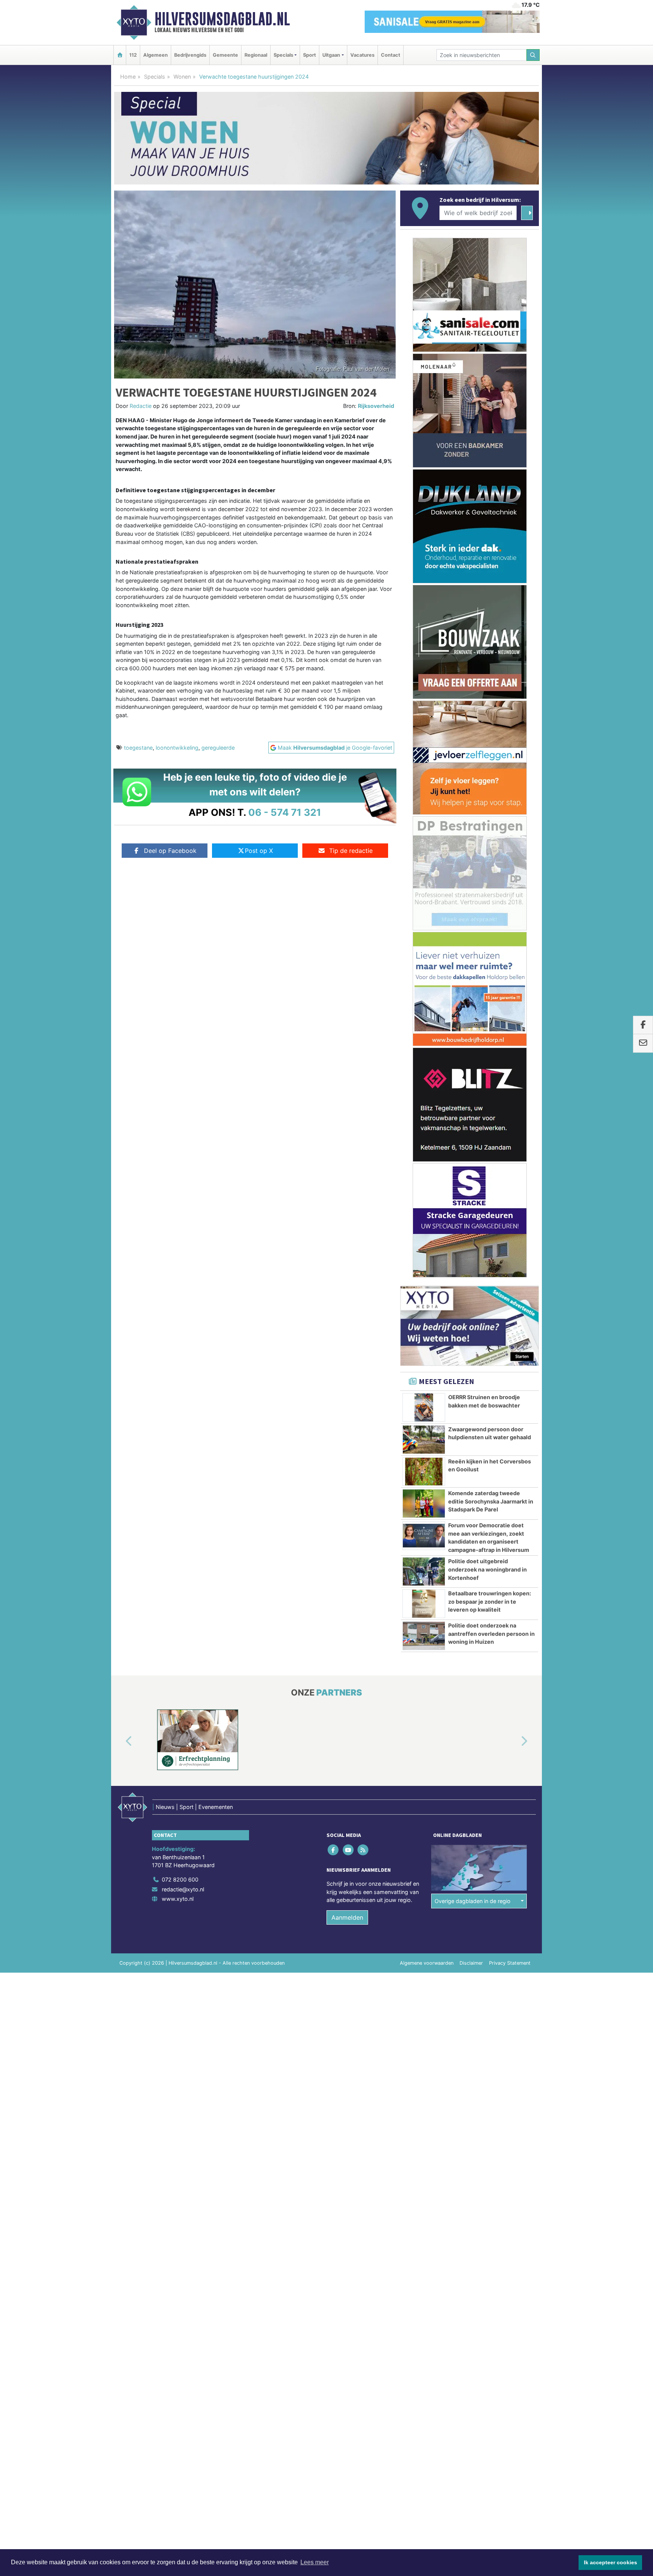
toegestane (138, 748)
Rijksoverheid (376, 406)
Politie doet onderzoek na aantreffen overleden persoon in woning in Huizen (491, 1634)
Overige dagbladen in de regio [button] (473, 1901)
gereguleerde (218, 748)
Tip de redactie (351, 851)
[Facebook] (334, 1850)
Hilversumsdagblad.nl (222, 19)
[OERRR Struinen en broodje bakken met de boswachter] (424, 1407)
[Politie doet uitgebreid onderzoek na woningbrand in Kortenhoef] (424, 1572)
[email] (643, 1043)
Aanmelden (347, 1917)
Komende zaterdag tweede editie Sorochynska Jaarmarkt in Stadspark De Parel (491, 1501)
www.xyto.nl (178, 1899)
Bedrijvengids (190, 55)
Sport (309, 55)
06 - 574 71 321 (285, 812)
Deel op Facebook (170, 851)
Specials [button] (283, 55)
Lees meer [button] (315, 2562)
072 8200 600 (180, 1879)
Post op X (259, 851)
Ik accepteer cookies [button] (610, 2562)
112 (133, 55)
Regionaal (256, 55)
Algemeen (156, 55)
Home (128, 77)
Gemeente (225, 55)
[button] (120, 1741)
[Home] (120, 55)
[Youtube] (349, 1850)
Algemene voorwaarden (427, 1963)
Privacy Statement (510, 1963)
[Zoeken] (533, 55)
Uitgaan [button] (331, 55)
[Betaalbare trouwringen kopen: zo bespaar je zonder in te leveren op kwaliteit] (424, 1604)
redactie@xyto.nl (183, 1889)
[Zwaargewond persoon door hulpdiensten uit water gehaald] (424, 1440)
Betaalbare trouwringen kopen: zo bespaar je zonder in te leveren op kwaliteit (490, 1601)
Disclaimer (471, 1963)
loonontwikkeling (177, 748)
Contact (391, 55)
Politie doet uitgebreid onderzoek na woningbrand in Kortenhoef (487, 1569)
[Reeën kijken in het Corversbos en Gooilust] (424, 1472)
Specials (155, 77)
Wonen (182, 77)
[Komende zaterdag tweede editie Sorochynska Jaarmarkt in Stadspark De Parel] (424, 1503)
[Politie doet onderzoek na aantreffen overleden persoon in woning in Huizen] (424, 1636)
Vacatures (362, 55)
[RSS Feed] (363, 1850)
